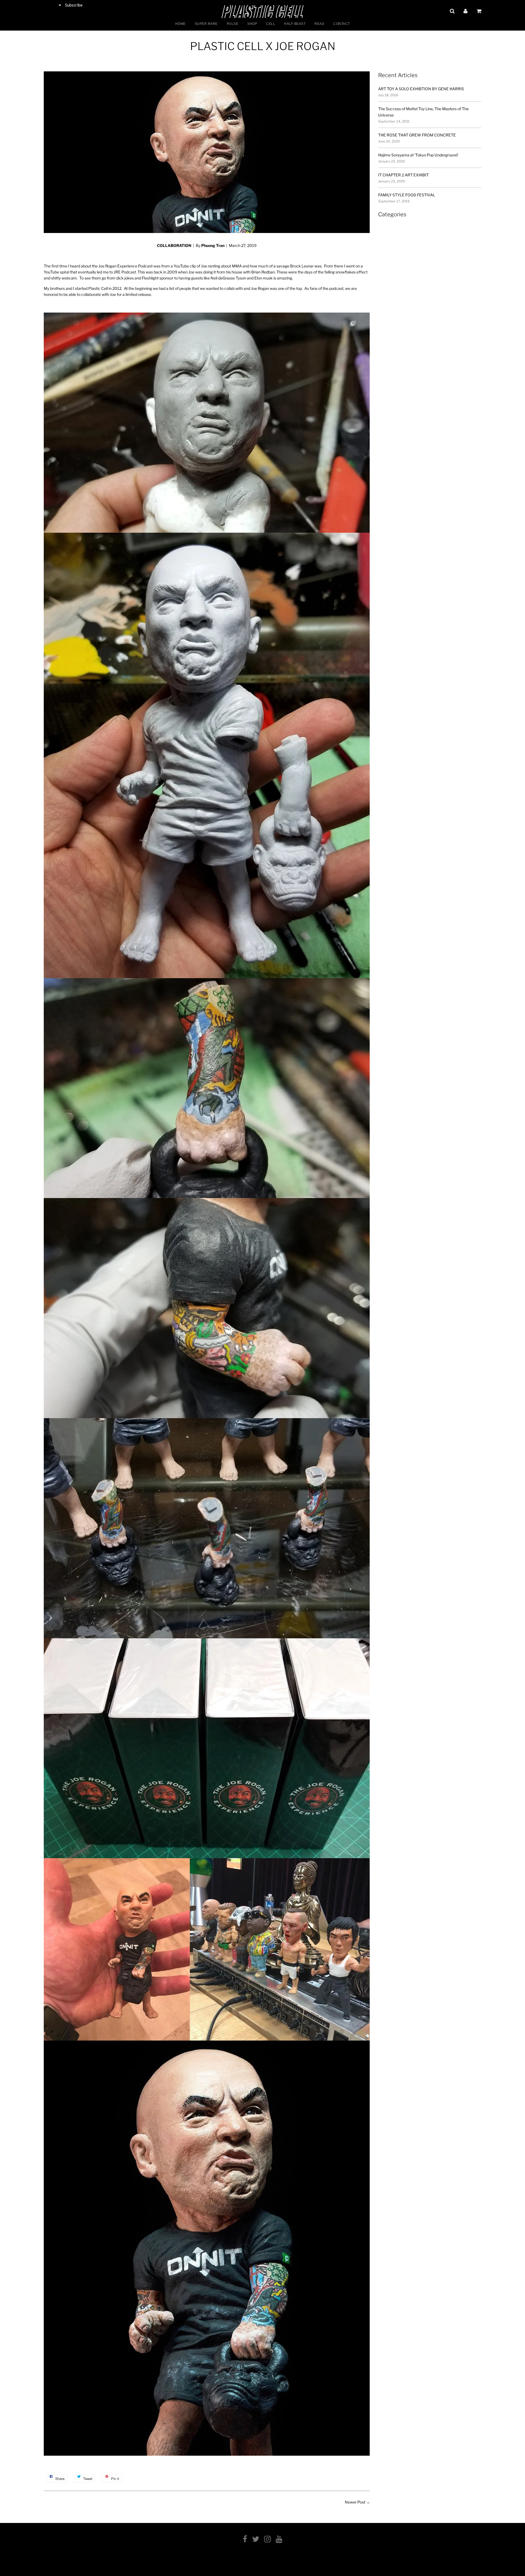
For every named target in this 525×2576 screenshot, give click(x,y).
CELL (271, 24)
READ (319, 24)
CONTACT (342, 24)
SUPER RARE (206, 24)
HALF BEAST (295, 24)
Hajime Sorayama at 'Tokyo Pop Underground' (418, 155)
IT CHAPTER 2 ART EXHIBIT (403, 175)
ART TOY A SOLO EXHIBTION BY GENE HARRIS (421, 89)
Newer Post (355, 2502)
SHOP (252, 24)
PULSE (233, 24)
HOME (180, 24)
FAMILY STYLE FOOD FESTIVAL (407, 195)
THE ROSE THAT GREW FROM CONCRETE (417, 135)
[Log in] (466, 11)
